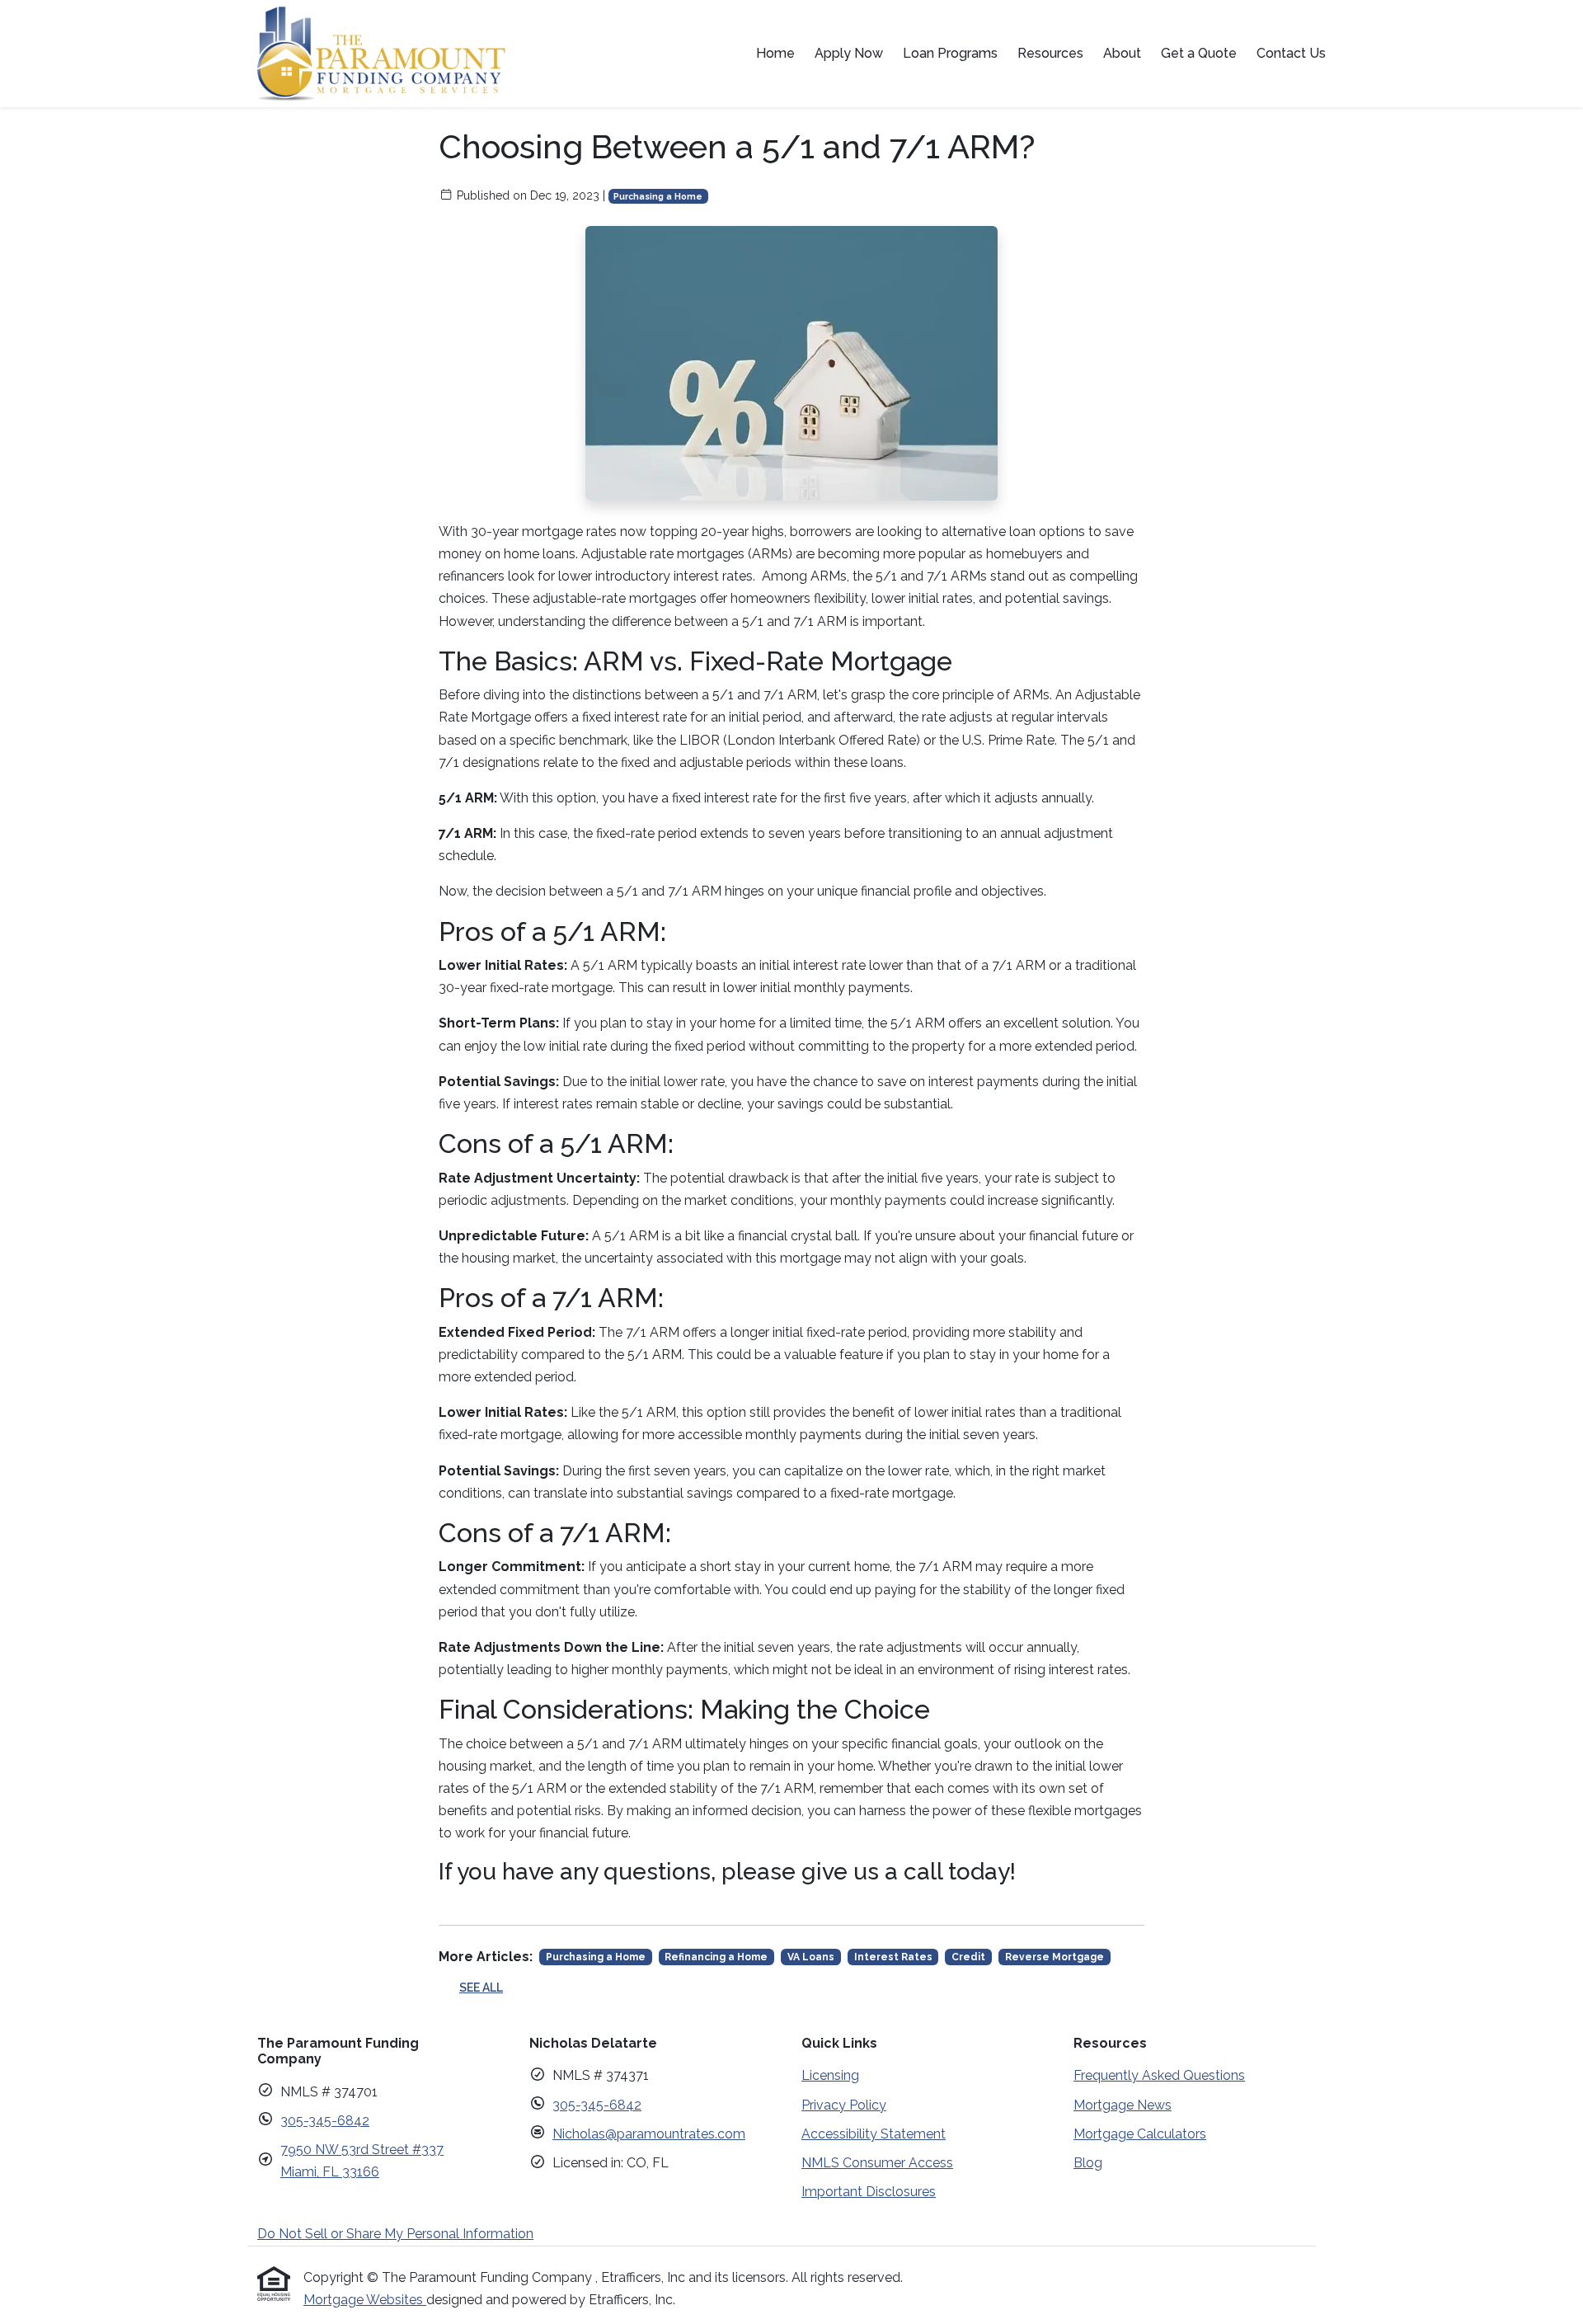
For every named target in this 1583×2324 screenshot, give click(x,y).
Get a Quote (1199, 53)
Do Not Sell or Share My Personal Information (395, 2234)
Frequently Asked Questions (1159, 2075)
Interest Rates (893, 1957)
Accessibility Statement (874, 2134)
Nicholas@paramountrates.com (649, 2134)
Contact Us (1291, 53)
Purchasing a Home (658, 196)
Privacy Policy (844, 2105)
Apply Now (849, 53)
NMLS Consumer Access (877, 2163)
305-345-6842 (325, 2121)
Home (775, 53)
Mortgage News (1123, 2105)
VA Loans (811, 1957)
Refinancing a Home (716, 1957)
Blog (1088, 2163)
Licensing (830, 2075)
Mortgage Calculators (1140, 2134)
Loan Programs (950, 53)
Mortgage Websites (365, 2300)
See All (481, 1988)
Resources (1050, 53)
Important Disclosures (869, 2192)
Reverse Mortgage (1055, 1957)
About (1122, 53)
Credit (968, 1957)
